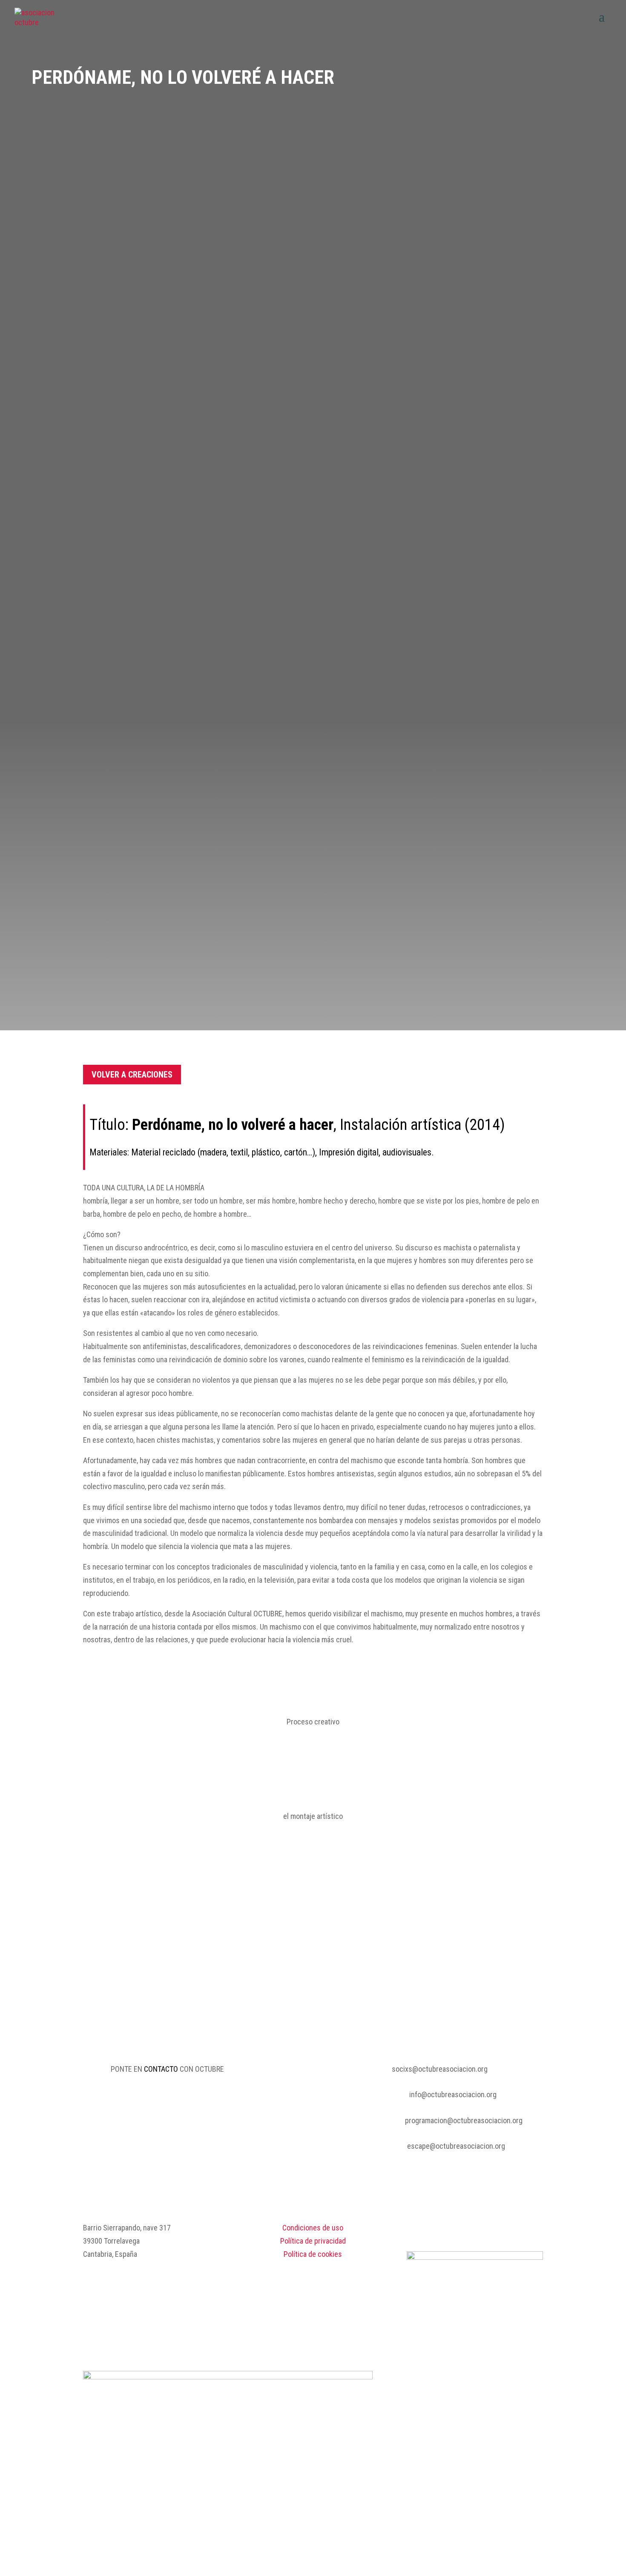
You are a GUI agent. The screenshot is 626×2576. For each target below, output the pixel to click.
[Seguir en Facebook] (519, 2228)
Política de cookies (313, 2254)
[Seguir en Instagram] (536, 2228)
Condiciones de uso (313, 2228)
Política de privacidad (313, 2241)
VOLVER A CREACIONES (132, 1075)
